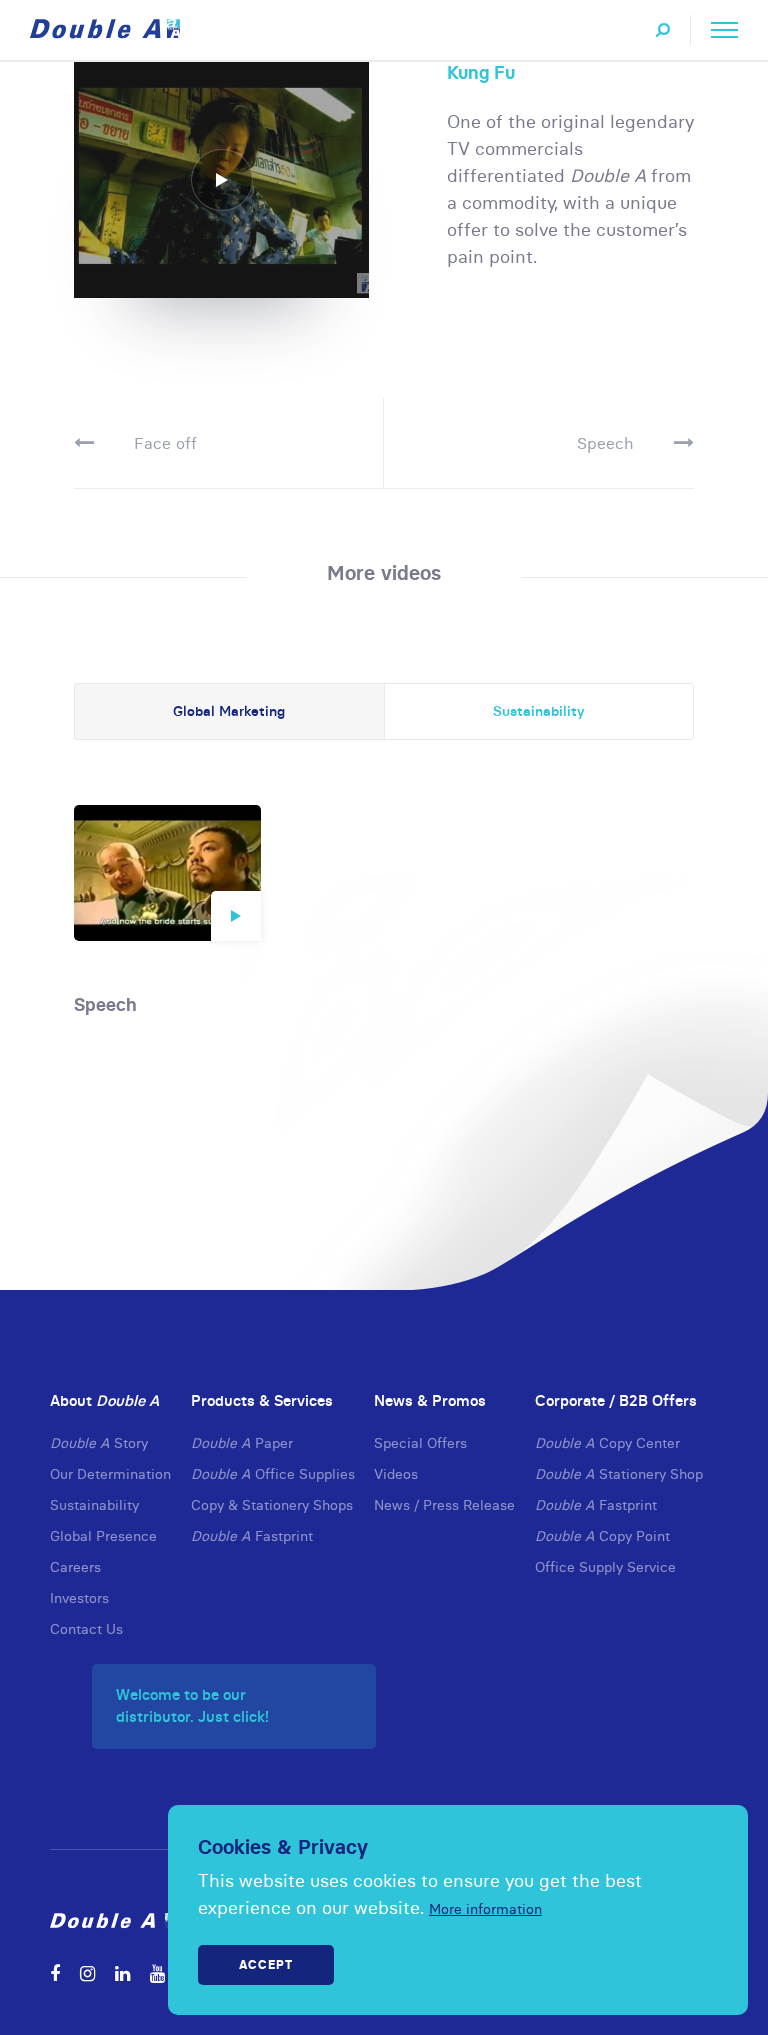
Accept (266, 1964)
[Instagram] (87, 1973)
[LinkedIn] (122, 1973)
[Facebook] (55, 1973)
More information (485, 1909)
